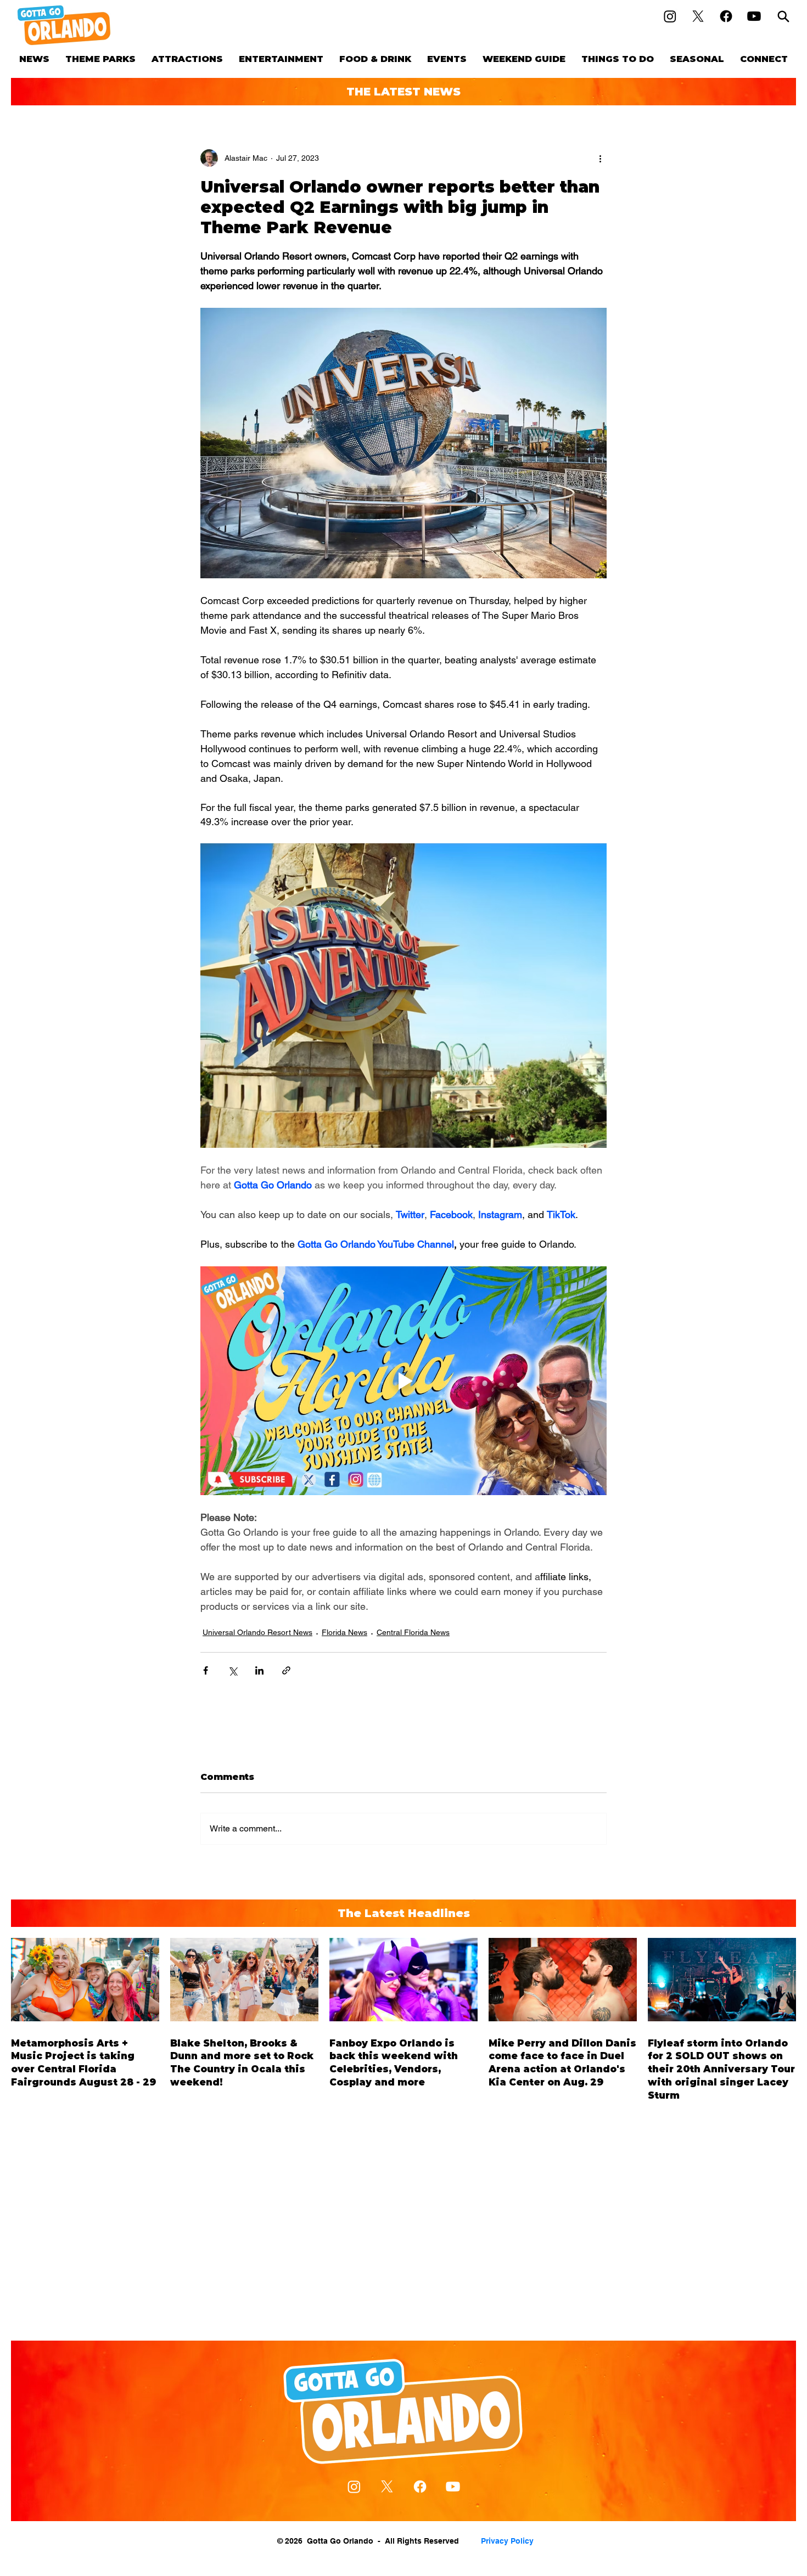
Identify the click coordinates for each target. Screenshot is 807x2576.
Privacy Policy (507, 2541)
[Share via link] (286, 1670)
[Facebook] (726, 16)
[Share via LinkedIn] (259, 1670)
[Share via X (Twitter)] (232, 1670)
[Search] (783, 16)
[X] (698, 16)
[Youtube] (754, 16)
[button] (100, 59)
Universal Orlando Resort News (257, 1632)
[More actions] (600, 158)
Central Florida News (413, 1632)
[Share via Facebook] (206, 1670)
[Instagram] (670, 16)
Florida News (344, 1632)
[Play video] (403, 1380)
